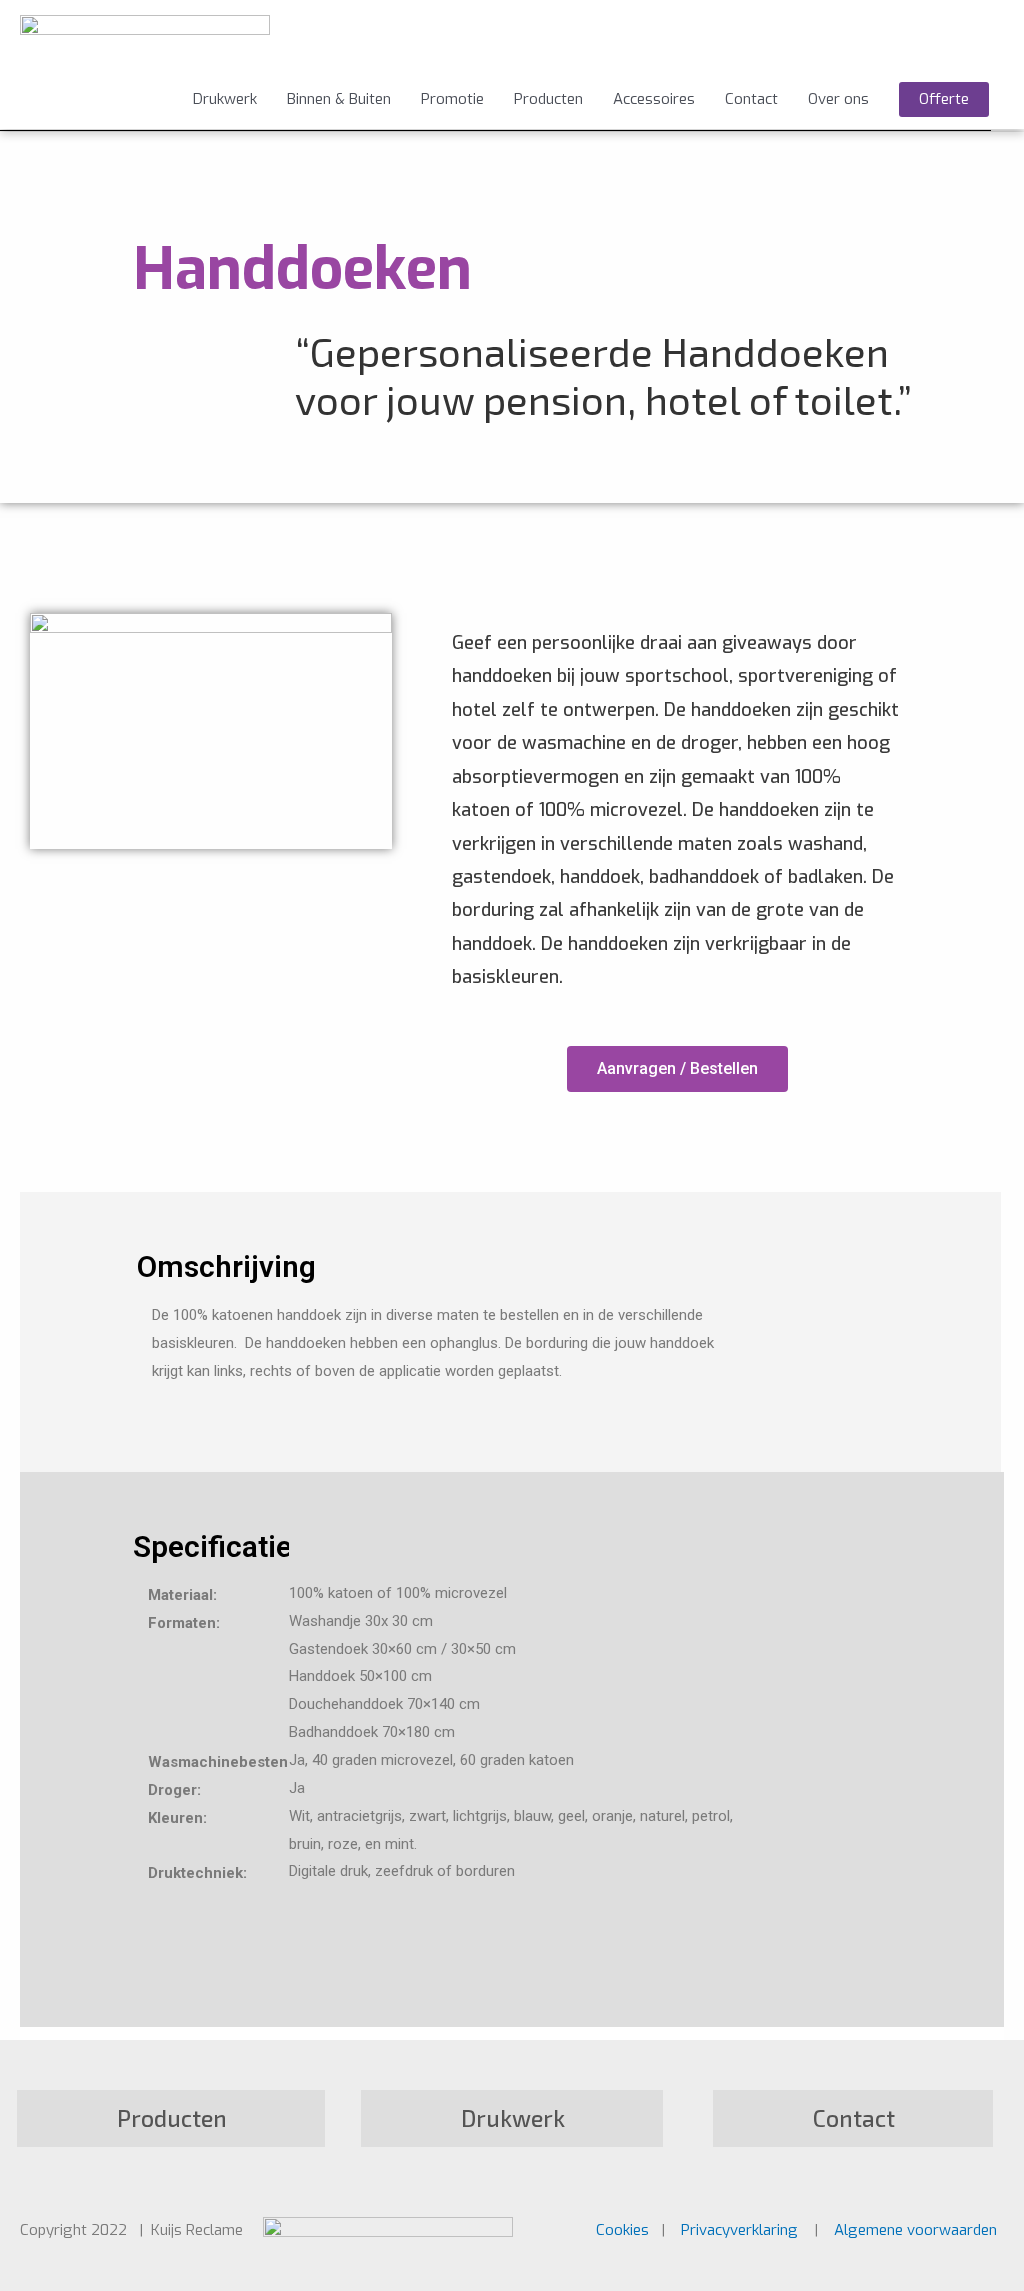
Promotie (452, 99)
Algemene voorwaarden (915, 2230)
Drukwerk (225, 99)
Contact (751, 99)
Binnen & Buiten (339, 99)
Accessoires (654, 99)
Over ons (838, 99)
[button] (677, 1069)
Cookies (624, 2230)
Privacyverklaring (739, 2230)
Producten (548, 99)
